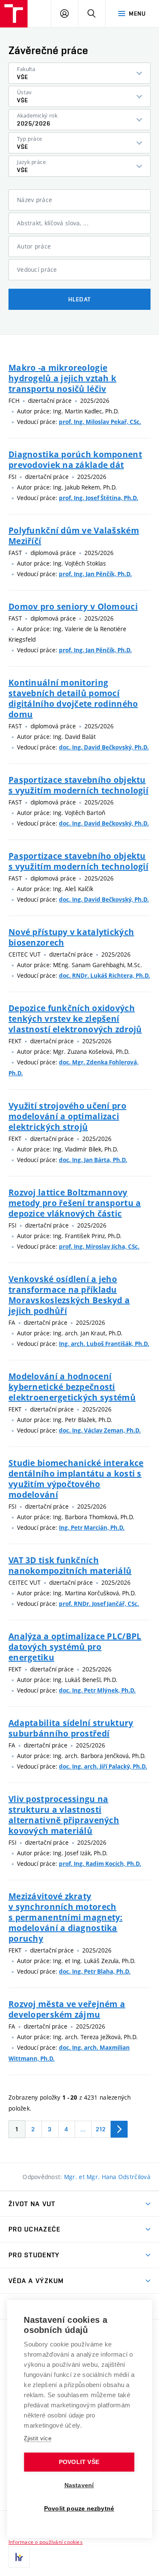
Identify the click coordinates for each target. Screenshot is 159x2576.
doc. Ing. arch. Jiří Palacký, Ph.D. (103, 1767)
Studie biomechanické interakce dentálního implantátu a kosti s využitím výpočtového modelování (76, 1479)
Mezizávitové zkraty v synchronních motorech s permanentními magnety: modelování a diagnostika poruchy (66, 1917)
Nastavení (79, 2485)
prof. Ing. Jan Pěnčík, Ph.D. (95, 574)
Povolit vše (79, 2462)
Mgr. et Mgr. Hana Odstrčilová (107, 2177)
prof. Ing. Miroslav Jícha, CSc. (99, 1247)
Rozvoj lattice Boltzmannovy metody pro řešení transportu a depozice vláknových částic (75, 1203)
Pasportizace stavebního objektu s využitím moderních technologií (78, 785)
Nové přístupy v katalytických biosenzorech (71, 937)
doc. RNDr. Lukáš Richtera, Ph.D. (105, 976)
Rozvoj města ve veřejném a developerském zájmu (67, 2009)
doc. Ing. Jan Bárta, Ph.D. (93, 1160)
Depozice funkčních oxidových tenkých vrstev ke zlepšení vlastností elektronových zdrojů (75, 1019)
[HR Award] (19, 2557)
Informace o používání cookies (46, 2542)
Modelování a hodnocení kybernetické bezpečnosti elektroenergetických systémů (72, 1387)
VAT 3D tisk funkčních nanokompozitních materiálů (70, 1565)
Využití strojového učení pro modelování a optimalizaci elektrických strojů (67, 1116)
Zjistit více (38, 2438)
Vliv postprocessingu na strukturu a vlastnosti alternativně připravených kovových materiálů (64, 1815)
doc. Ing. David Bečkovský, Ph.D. (104, 747)
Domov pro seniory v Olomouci (73, 606)
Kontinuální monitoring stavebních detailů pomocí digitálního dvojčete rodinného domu (73, 698)
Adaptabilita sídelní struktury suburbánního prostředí (71, 1728)
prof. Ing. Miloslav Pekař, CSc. (100, 422)
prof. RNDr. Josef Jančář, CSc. (99, 1604)
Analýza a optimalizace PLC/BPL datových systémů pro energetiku (75, 1647)
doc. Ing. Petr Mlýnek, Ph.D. (97, 1690)
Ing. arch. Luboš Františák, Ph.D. (104, 1344)
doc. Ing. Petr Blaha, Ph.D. (95, 1972)
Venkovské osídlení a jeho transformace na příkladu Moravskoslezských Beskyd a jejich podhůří (69, 1295)
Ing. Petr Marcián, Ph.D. (92, 1528)
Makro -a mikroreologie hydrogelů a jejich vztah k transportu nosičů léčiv (62, 378)
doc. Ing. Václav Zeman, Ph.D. (100, 1430)
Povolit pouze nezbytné (79, 2509)
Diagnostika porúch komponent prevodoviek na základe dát (75, 459)
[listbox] (79, 73)
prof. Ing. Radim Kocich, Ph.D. (100, 1864)
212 (101, 2129)
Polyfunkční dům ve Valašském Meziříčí (74, 536)
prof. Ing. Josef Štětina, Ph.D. (99, 498)
